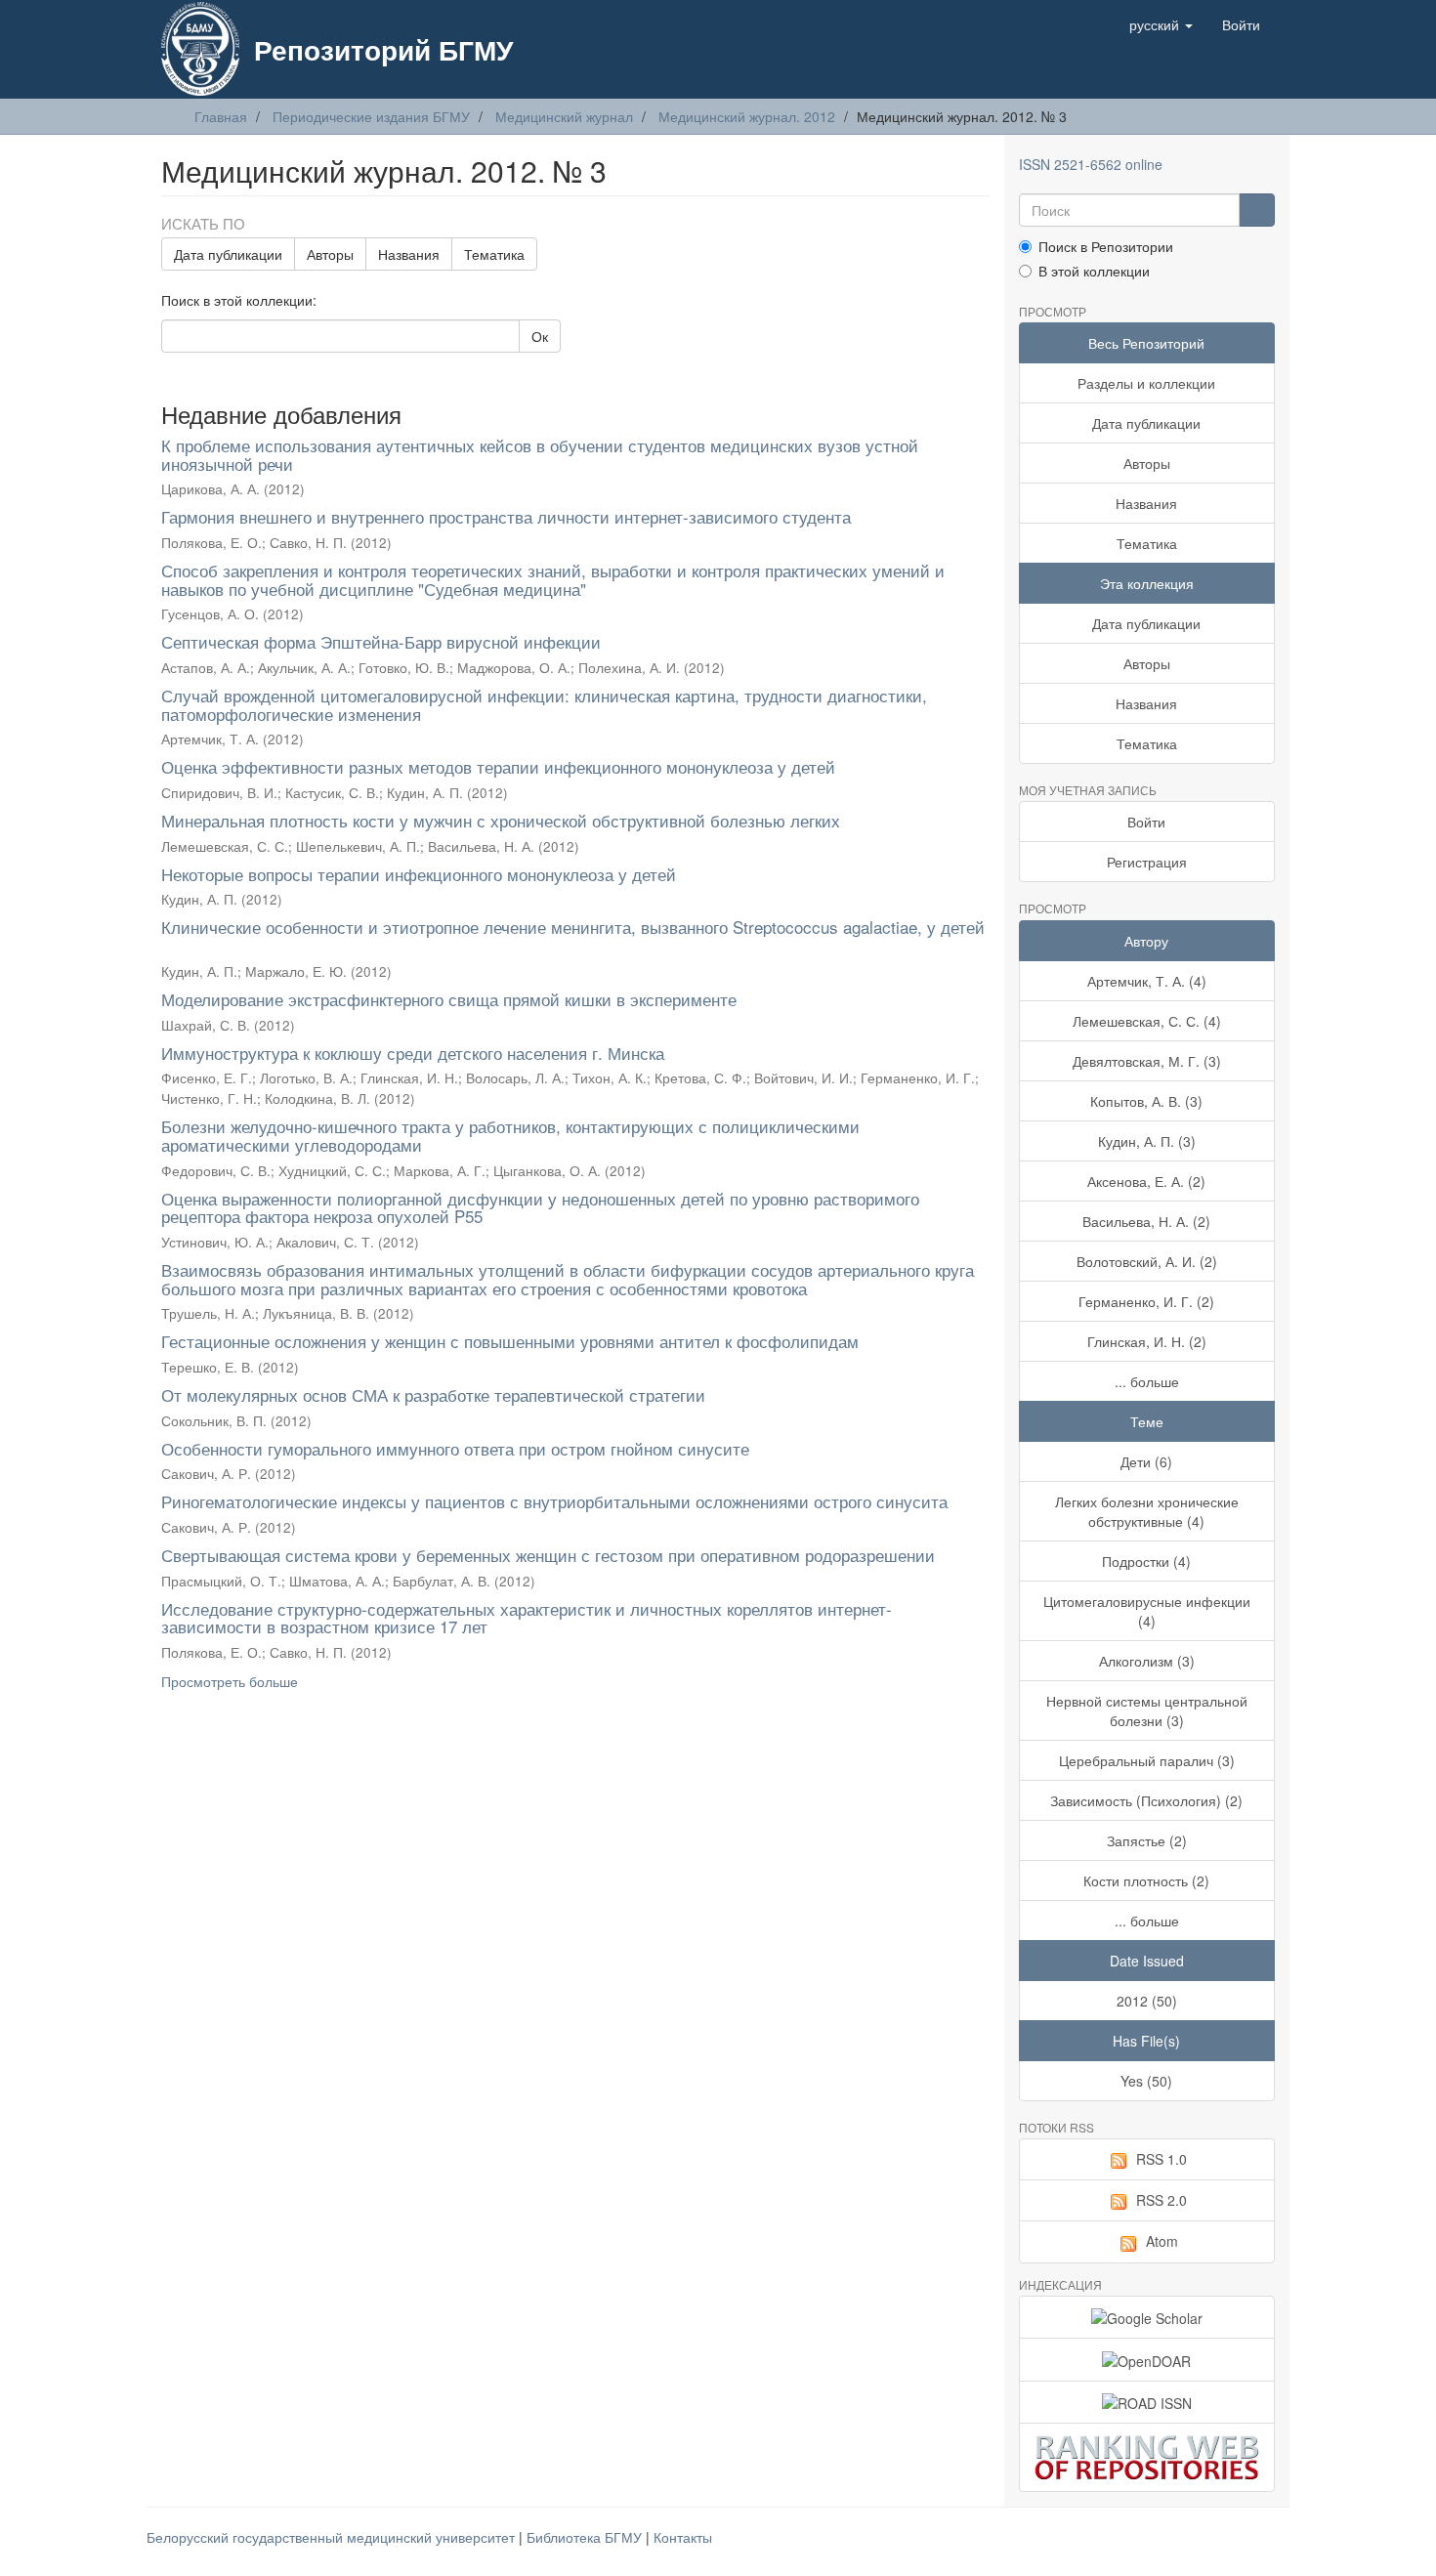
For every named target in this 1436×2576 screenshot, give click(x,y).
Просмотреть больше (230, 1681)
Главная (221, 116)
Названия (409, 254)
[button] (1161, 24)
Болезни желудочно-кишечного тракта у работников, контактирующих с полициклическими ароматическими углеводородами (510, 1135)
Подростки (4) (1146, 1561)
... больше (1147, 1381)
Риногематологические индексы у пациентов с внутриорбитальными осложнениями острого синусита (554, 1501)
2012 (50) (1147, 2001)
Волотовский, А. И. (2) (1147, 1261)
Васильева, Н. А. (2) (1146, 1221)
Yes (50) (1146, 2081)
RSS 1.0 (1161, 2159)
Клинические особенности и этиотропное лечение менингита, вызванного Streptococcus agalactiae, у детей (573, 927)
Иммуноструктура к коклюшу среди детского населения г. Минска (413, 1053)
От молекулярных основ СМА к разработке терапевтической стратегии (433, 1394)
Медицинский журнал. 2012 (747, 116)
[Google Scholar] (1147, 2317)
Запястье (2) (1147, 1840)
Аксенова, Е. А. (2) (1146, 1181)
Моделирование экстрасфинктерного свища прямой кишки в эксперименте (449, 999)
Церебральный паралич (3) (1147, 1760)
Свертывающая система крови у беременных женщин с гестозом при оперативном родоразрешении (548, 1555)
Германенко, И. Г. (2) (1146, 1301)
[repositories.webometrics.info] (1147, 2457)
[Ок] (1257, 210)
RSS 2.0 (1161, 2200)
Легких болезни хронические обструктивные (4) (1147, 1511)
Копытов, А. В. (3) (1146, 1101)
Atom (1162, 2241)
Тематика (494, 254)
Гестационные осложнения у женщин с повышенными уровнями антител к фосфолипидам (510, 1341)
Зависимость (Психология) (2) (1146, 1800)
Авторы (330, 254)
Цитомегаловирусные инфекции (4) (1147, 1611)
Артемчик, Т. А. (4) (1147, 981)
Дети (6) (1146, 1461)
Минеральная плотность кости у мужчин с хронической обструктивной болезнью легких (501, 820)
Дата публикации (228, 254)
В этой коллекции (1094, 271)
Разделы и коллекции (1146, 383)
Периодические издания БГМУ (371, 116)
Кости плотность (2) (1146, 1880)
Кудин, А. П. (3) (1147, 1141)
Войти (1146, 822)
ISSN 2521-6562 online (1091, 164)
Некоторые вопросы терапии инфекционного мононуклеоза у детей (419, 874)
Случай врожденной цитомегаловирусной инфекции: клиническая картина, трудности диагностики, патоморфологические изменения (544, 704)
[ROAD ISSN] (1147, 2402)
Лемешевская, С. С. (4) (1147, 1021)
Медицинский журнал (564, 116)
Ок (540, 336)
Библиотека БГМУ (586, 2537)
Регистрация (1147, 862)
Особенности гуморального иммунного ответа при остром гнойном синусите (455, 1448)
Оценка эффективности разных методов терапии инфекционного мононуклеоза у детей (498, 766)
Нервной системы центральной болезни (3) (1147, 1710)
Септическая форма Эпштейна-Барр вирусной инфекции (381, 641)
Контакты (683, 2537)
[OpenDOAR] (1147, 2359)
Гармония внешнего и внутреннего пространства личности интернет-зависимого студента (506, 516)
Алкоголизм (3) (1147, 1661)
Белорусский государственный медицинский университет (333, 2537)
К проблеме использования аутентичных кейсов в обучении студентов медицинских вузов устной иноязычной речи (540, 454)
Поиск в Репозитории (1106, 246)
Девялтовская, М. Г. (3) (1147, 1061)
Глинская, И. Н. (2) (1147, 1341)
